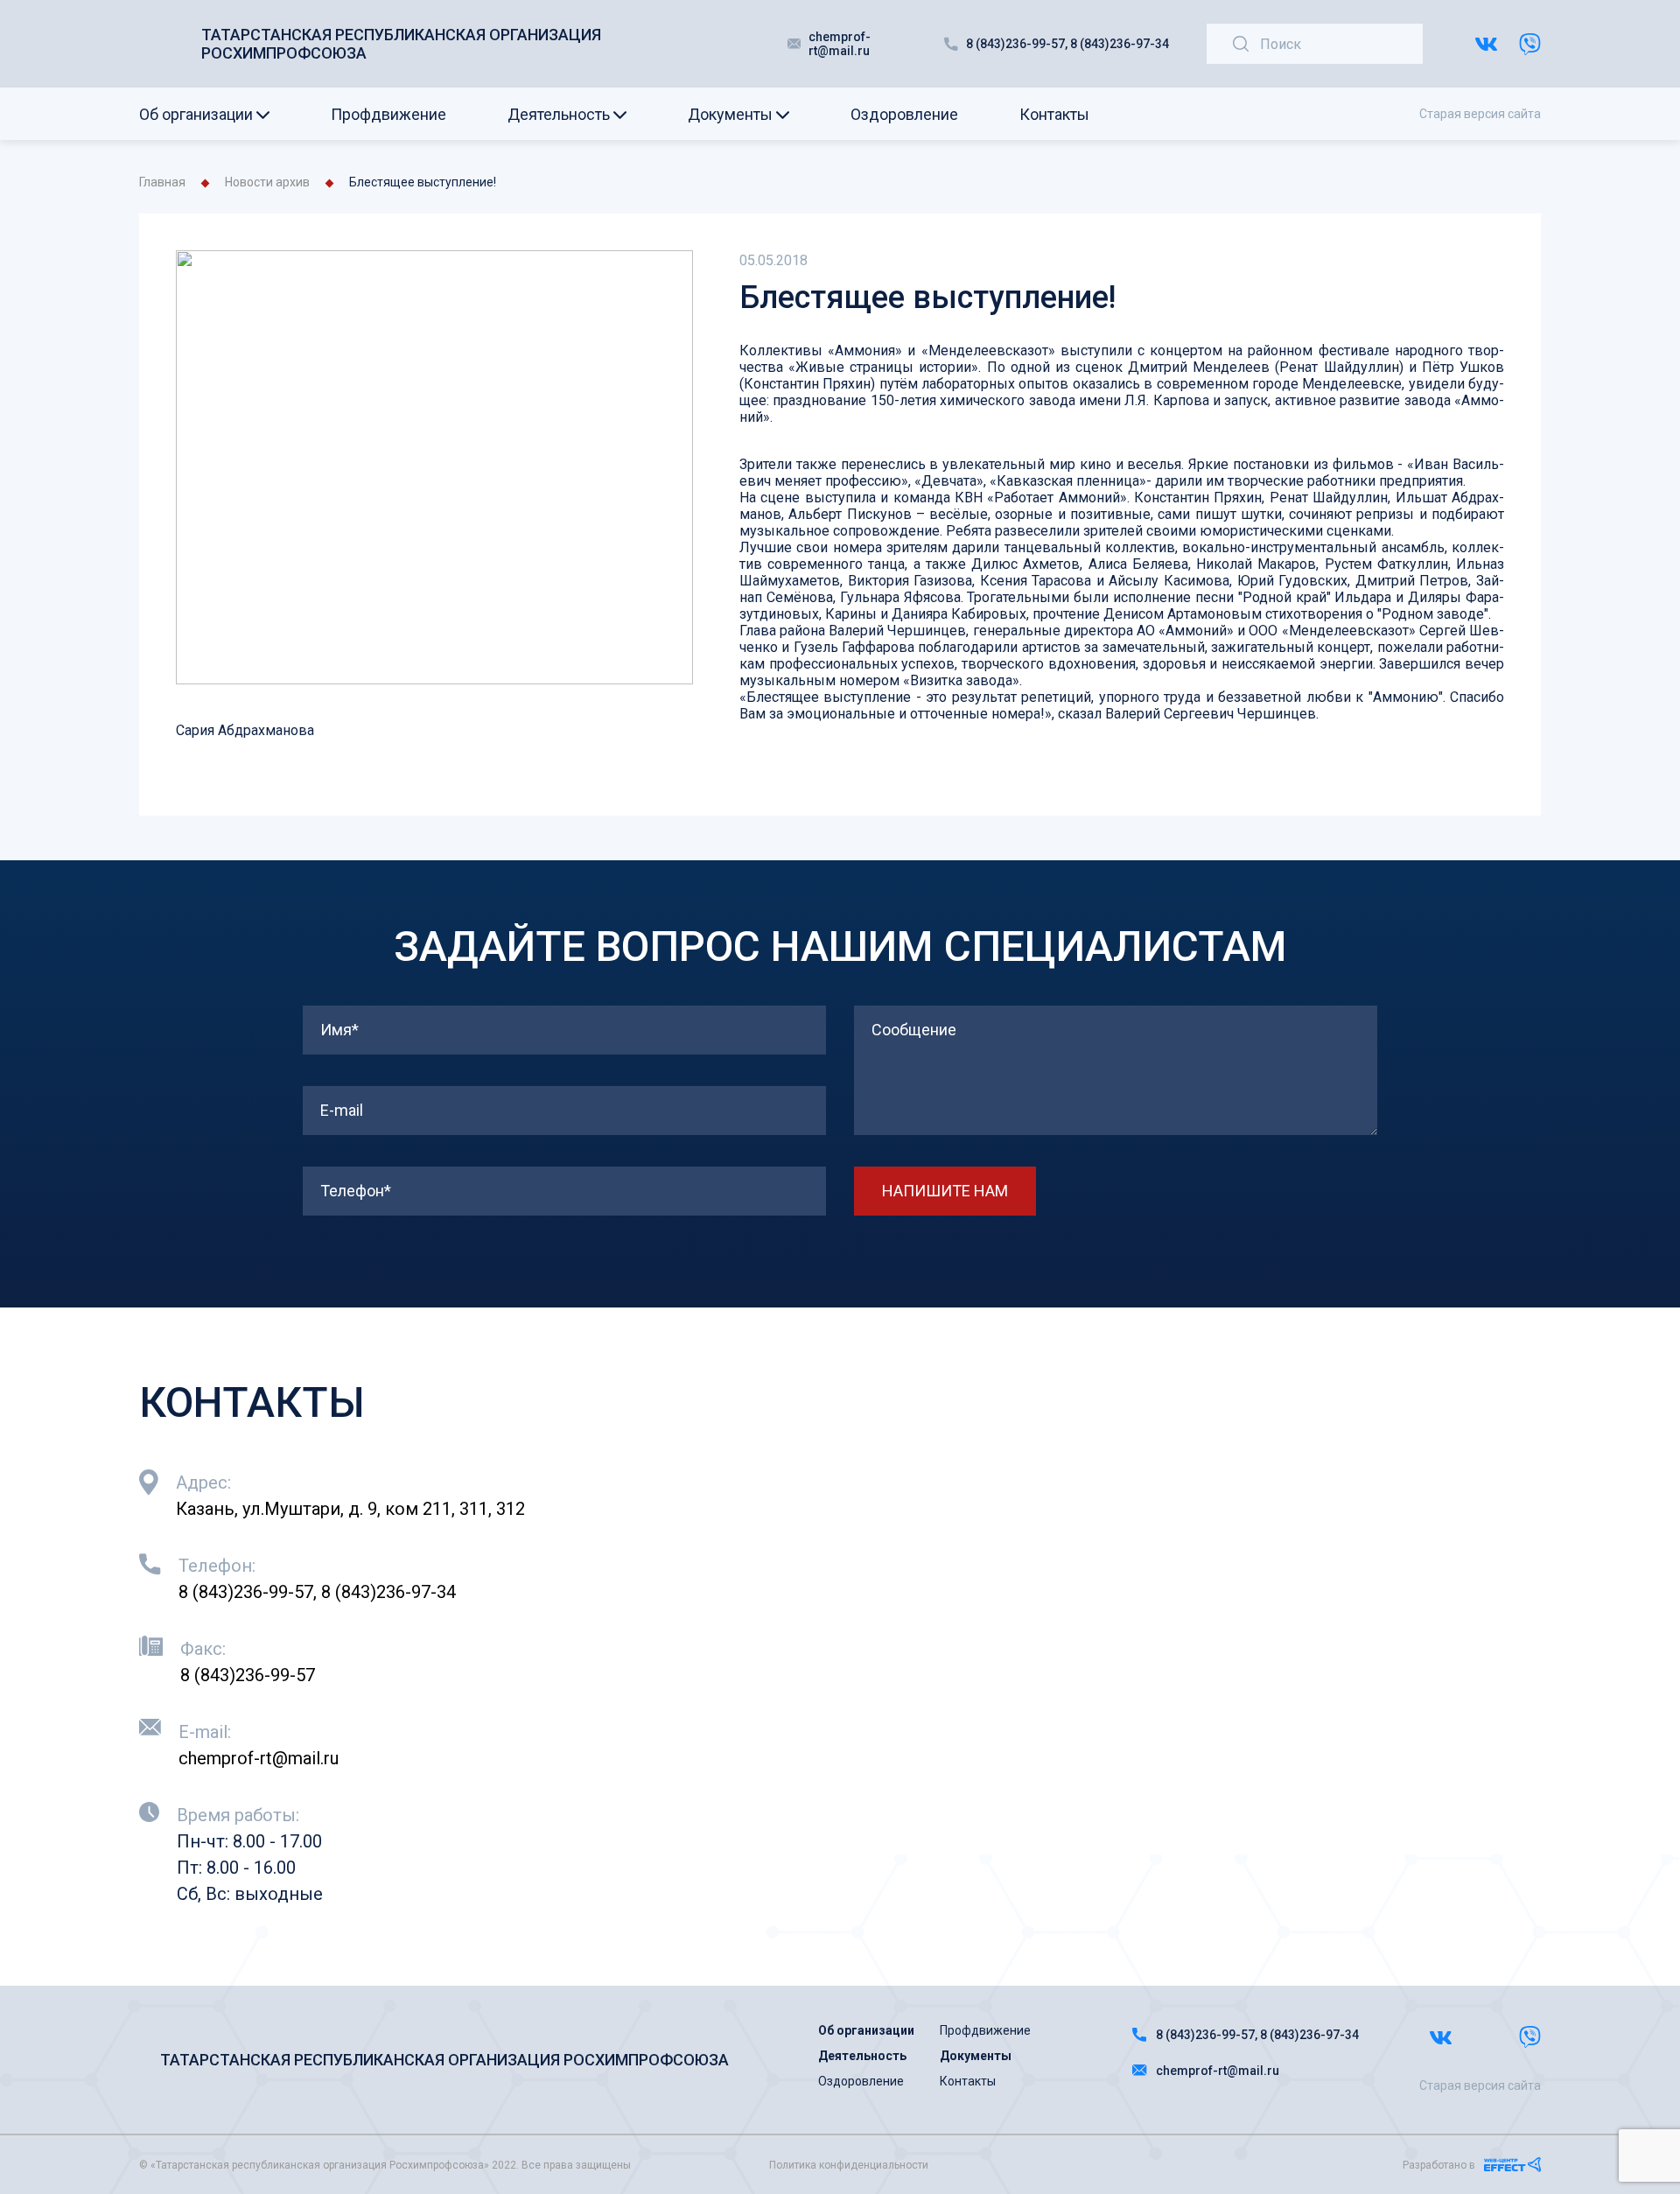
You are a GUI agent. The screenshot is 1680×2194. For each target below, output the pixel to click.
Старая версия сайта (1480, 114)
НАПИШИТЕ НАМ (945, 1191)
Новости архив (267, 182)
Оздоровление (904, 114)
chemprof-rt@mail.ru (840, 44)
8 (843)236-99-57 (1015, 44)
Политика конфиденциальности (849, 2165)
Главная (162, 182)
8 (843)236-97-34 (1120, 44)
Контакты (1054, 114)
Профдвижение (388, 114)
